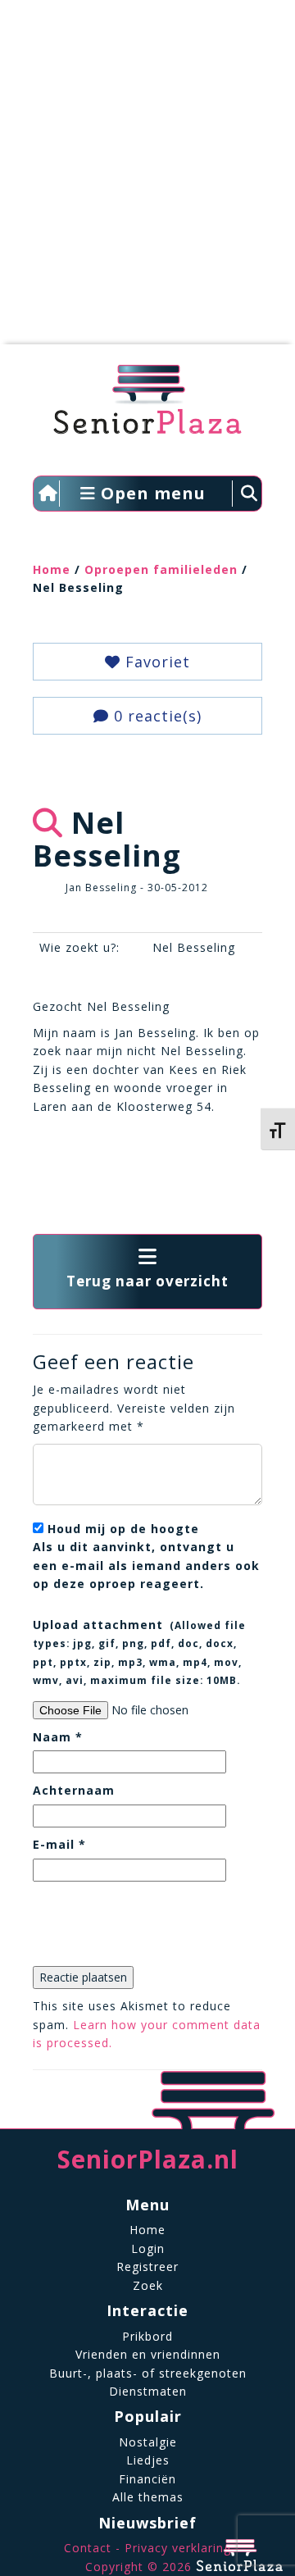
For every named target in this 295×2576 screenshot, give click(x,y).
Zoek (148, 2285)
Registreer (147, 2267)
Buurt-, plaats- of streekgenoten (148, 2373)
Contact (88, 2548)
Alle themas (148, 2497)
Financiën (147, 2479)
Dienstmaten (148, 2391)
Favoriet (155, 662)
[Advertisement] (147, 180)
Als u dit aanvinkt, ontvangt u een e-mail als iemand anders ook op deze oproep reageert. (146, 1556)
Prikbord (147, 2336)
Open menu (151, 493)
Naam (58, 1737)
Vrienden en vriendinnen (148, 2354)
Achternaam (74, 1790)
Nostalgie (148, 2442)
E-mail (59, 1844)
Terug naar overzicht (147, 1281)
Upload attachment (139, 1652)
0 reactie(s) (155, 716)
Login (148, 2248)
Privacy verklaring (178, 2548)
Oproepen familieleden (161, 569)
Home (52, 569)
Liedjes (148, 2460)
